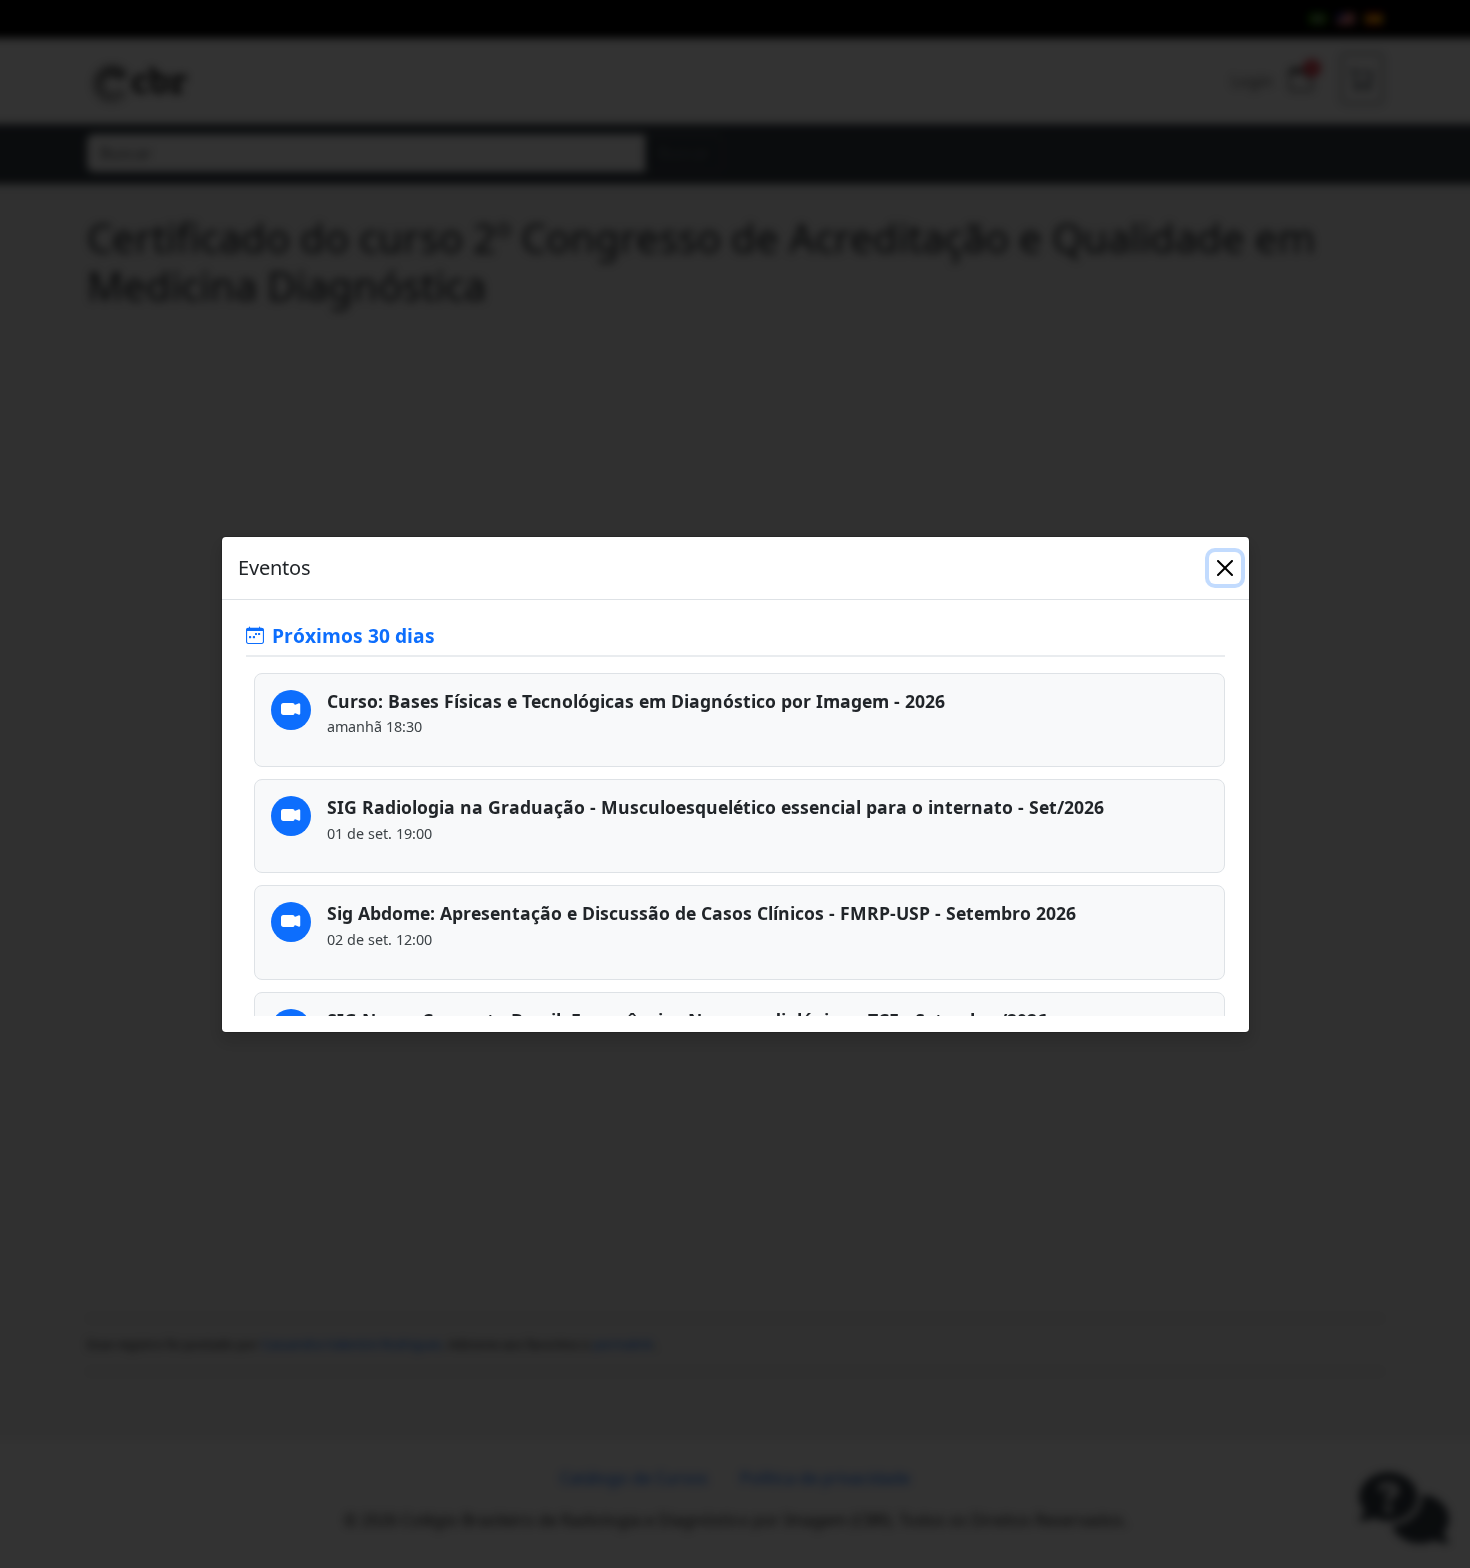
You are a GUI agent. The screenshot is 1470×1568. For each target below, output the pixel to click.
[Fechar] (1225, 568)
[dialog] (735, 784)
